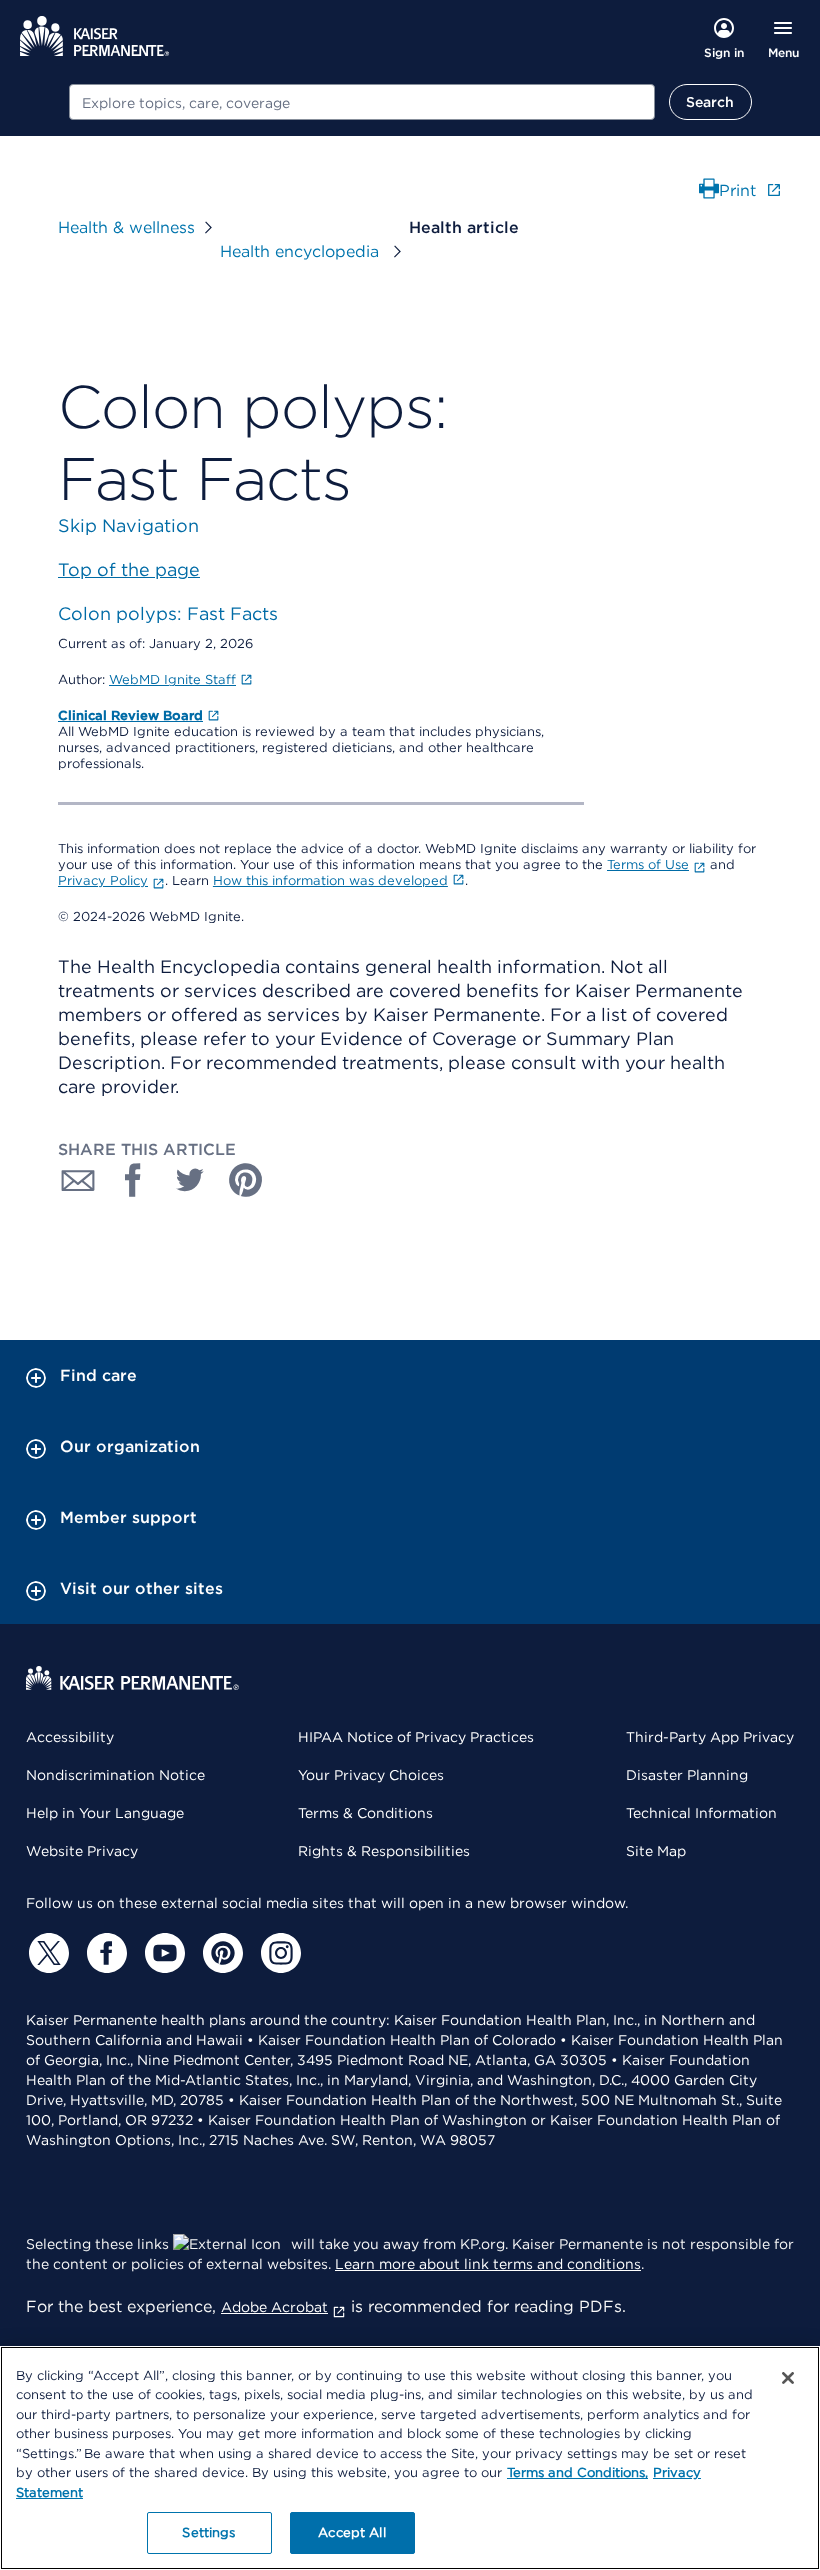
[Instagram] (278, 1953)
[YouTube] (162, 1953)
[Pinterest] (220, 1953)
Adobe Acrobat (274, 2307)
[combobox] (362, 102)
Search (710, 102)
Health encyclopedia (302, 251)
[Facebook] (104, 1953)
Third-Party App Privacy (710, 1737)
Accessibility (70, 1737)
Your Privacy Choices (371, 1775)
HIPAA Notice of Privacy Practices (416, 1737)
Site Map (656, 1851)
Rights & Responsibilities (384, 1851)
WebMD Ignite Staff (172, 679)
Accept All (351, 2532)
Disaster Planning (687, 1775)
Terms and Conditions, (577, 2472)
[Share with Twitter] (190, 1180)
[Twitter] (46, 1953)
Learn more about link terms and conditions (488, 2264)
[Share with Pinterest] (246, 1180)
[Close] (788, 2378)
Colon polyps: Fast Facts (168, 613)
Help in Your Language (105, 1813)
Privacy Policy (103, 880)
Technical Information (701, 1813)
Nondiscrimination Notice (115, 1775)
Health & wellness (126, 227)
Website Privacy (82, 1851)
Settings (208, 2532)
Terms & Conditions (365, 1813)
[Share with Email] (78, 1180)
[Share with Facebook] (134, 1180)
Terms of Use (648, 864)
